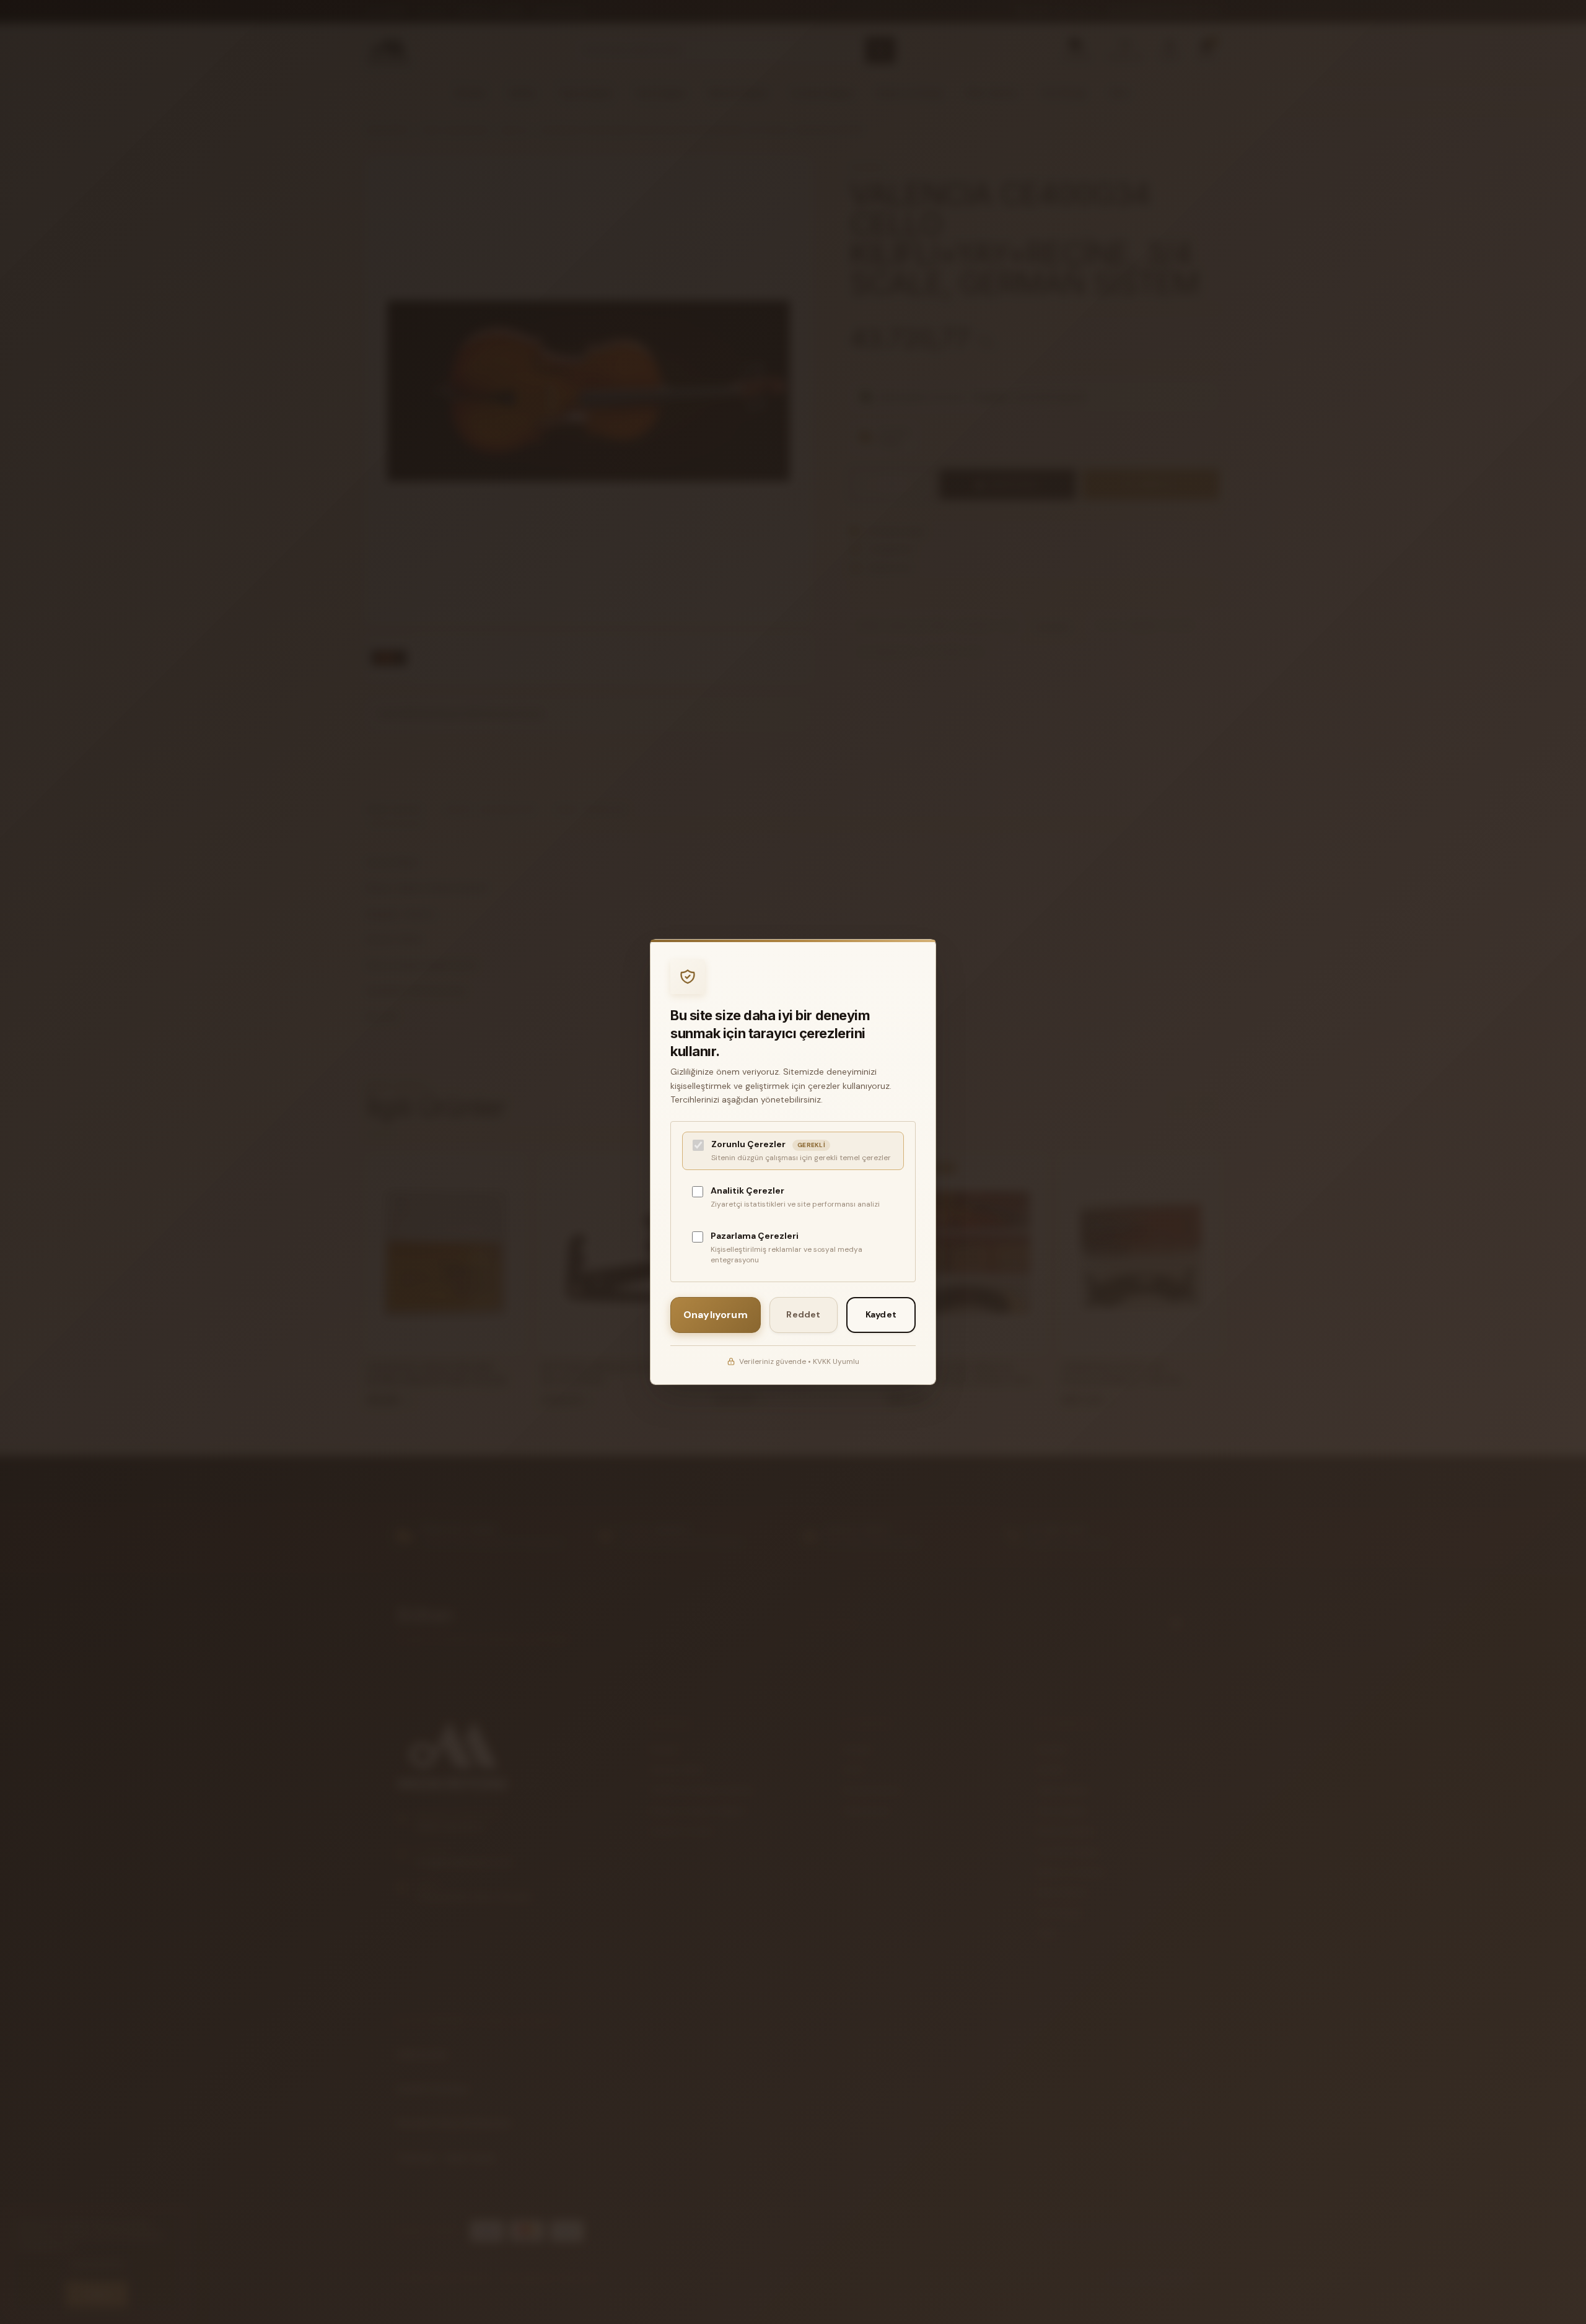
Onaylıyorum (716, 1315)
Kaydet (881, 1314)
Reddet (803, 1314)
